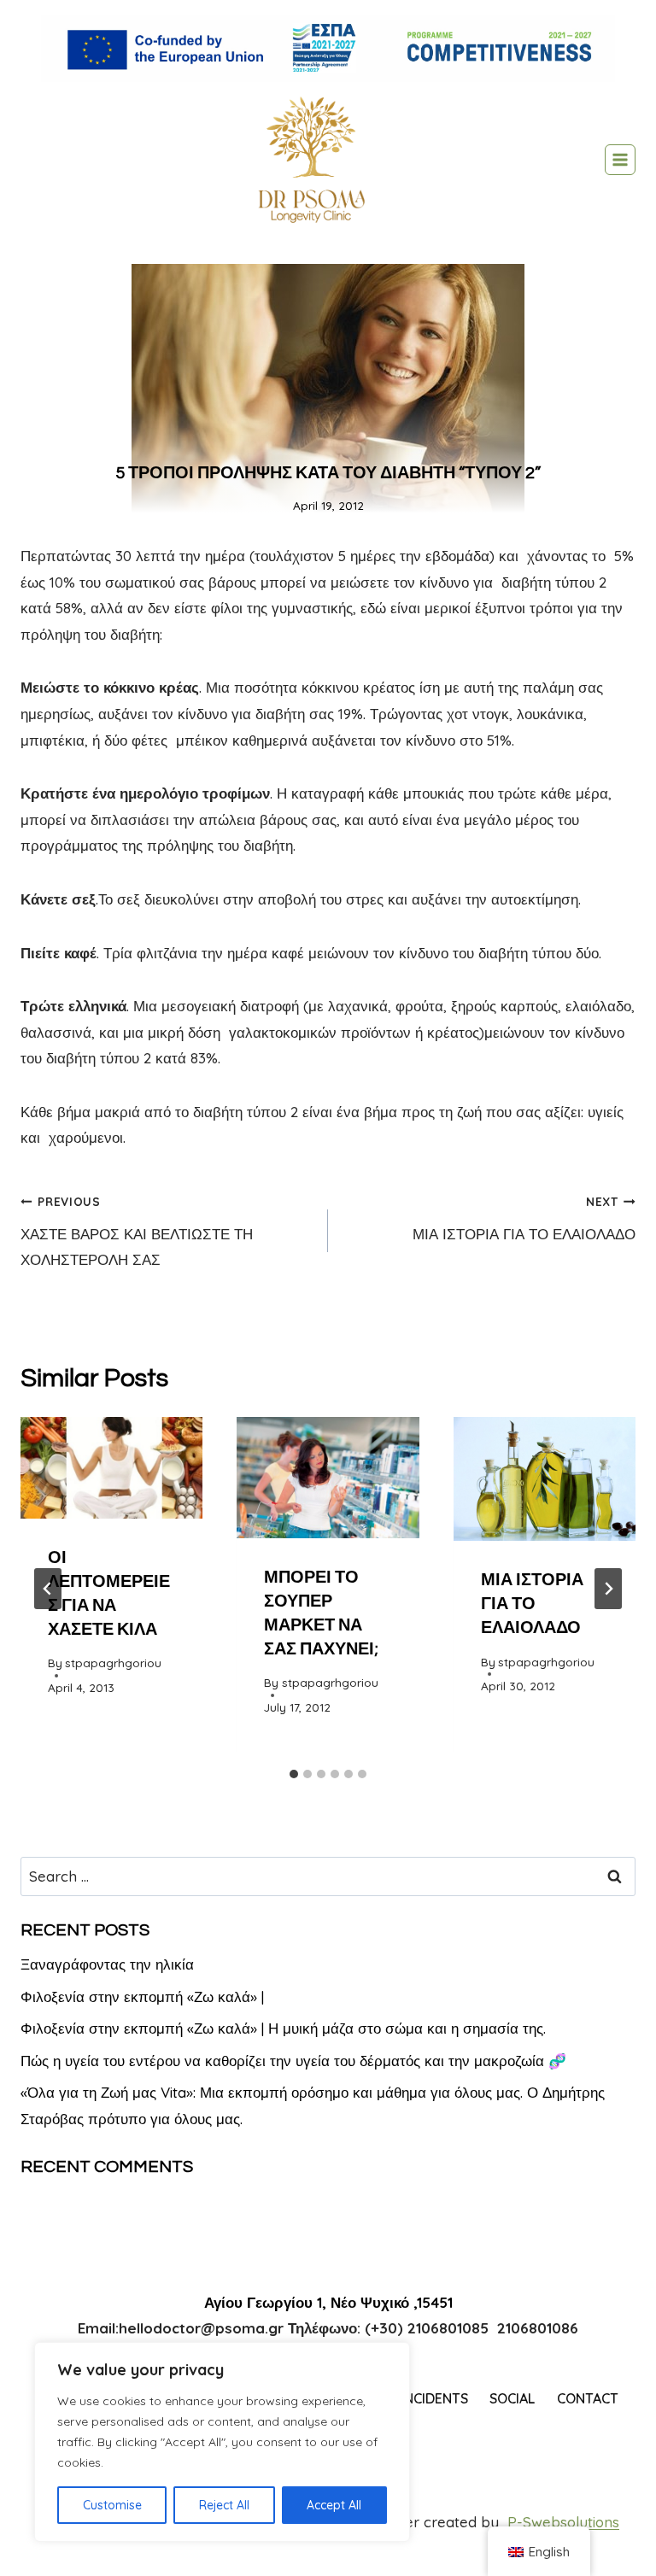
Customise (112, 2505)
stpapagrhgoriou (113, 1663)
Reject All (224, 2505)
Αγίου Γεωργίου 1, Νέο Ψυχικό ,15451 (328, 2302)
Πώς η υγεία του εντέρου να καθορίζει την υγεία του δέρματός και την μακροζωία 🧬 (293, 2061)
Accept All (334, 2505)
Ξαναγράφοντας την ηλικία (107, 1964)
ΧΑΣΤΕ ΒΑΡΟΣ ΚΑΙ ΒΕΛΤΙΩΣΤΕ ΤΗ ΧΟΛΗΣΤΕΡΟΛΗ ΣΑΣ (137, 1232)
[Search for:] (328, 1876)
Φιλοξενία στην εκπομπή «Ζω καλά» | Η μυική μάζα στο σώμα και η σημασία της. (283, 2028)
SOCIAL (512, 2398)
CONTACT (588, 2398)
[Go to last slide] (48, 1589)
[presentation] (111, 1468)
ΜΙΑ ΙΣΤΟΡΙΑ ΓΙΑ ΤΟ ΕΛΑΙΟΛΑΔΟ (524, 1218)
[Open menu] (620, 160)
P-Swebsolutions (563, 2522)
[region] (222, 2442)
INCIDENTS (434, 2398)
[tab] (294, 1774)
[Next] (608, 1589)
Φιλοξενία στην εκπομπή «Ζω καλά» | (142, 1996)
